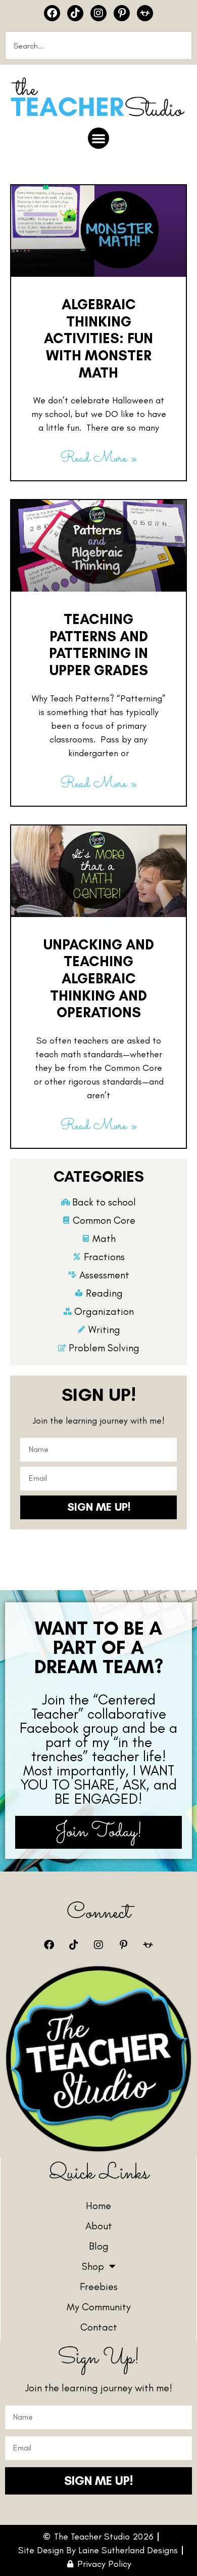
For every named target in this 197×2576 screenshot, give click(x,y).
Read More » (98, 459)
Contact (99, 2327)
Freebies (99, 2287)
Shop (93, 2266)
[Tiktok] (75, 13)
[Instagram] (98, 13)
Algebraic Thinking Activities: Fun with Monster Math (98, 338)
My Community (99, 2307)
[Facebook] (52, 13)
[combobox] (98, 46)
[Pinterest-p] (122, 13)
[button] (98, 138)
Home (98, 2206)
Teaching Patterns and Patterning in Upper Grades (98, 645)
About (99, 2226)
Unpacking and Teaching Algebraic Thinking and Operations (99, 978)
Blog (99, 2246)
